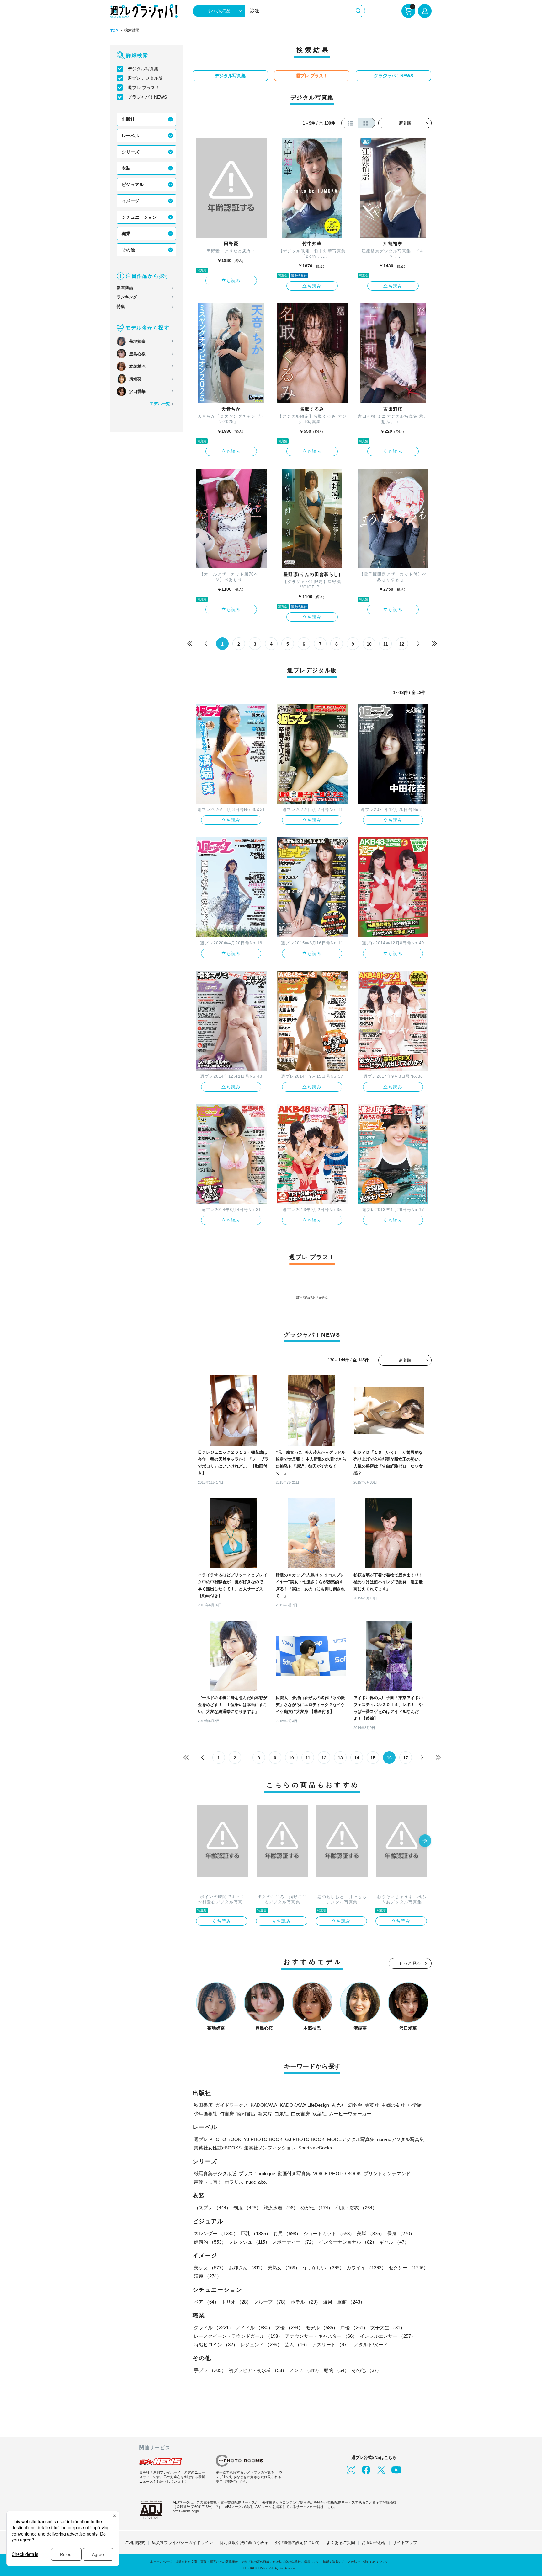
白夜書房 (300, 2114)
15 (373, 1758)
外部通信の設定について (298, 2543)
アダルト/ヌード (371, 2345)
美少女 (210, 2268)
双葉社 (319, 2114)
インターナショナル (348, 2242)
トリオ (236, 2302)
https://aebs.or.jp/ (186, 2511)
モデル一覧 (160, 404)
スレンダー (216, 2233)
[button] (425, 1841)
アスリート (332, 2345)
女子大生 (388, 2328)
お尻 (287, 2233)
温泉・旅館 (344, 2302)
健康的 (210, 2242)
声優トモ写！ (208, 2182)
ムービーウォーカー (350, 2114)
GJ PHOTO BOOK (305, 2139)
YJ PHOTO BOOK (263, 2139)
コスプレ (212, 2208)
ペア (206, 2302)
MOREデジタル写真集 (351, 2139)
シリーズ (130, 152)
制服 (247, 2208)
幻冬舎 (355, 2105)
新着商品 (125, 288)
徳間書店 (246, 2114)
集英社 (372, 2105)
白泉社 (282, 2114)
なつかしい (323, 2268)
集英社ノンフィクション (270, 2148)
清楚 (208, 2276)
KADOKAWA (264, 2105)
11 (386, 644)
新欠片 (265, 2114)
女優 (289, 2328)
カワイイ (366, 2268)
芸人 (297, 2345)
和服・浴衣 (356, 2208)
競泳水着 (281, 2208)
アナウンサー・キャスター (321, 2336)
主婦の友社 (393, 2105)
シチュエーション (139, 217)
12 (402, 644)
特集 (121, 306)
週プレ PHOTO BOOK (218, 2139)
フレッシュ (249, 2242)
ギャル (394, 2242)
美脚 (371, 2233)
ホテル (306, 2302)
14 (357, 1758)
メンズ (305, 2370)
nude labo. (256, 2182)
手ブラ (210, 2370)
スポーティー (294, 2242)
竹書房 (227, 2114)
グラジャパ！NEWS (147, 97)
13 (340, 1758)
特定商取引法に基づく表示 (244, 2543)
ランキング (127, 297)
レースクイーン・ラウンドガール (238, 2336)
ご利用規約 (135, 2543)
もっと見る (410, 1963)
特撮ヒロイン (216, 2345)
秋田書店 (203, 2105)
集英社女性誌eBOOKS (218, 2148)
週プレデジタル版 (145, 78)
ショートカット (329, 2233)
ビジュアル (133, 185)
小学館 (414, 2105)
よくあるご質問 (341, 2543)
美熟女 (284, 2268)
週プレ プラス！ (144, 88)
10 (369, 644)
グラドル (214, 2328)
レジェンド (261, 2345)
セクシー (408, 2268)
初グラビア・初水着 (258, 2370)
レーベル (130, 136)
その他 (128, 250)
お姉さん (247, 2268)
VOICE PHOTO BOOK (337, 2173)
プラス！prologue (257, 2173)
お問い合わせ (374, 2543)
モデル (322, 2328)
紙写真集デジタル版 (215, 2173)
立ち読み (231, 281)
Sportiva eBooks (315, 2148)
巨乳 (256, 2233)
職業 (126, 233)
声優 (354, 2328)
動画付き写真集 (294, 2173)
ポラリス (234, 2182)
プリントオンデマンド (387, 2173)
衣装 (126, 168)
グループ (271, 2302)
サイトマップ (405, 2543)
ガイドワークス (232, 2105)
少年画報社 (206, 2114)
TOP (114, 31)
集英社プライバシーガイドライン (182, 2543)
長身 (401, 2233)
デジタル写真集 (143, 69)
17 (406, 1758)
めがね (317, 2208)
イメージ (130, 201)
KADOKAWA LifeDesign (304, 2105)
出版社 (128, 119)
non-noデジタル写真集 (401, 2139)
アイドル (254, 2328)
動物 (337, 2370)
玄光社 (339, 2105)
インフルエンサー (388, 2336)
